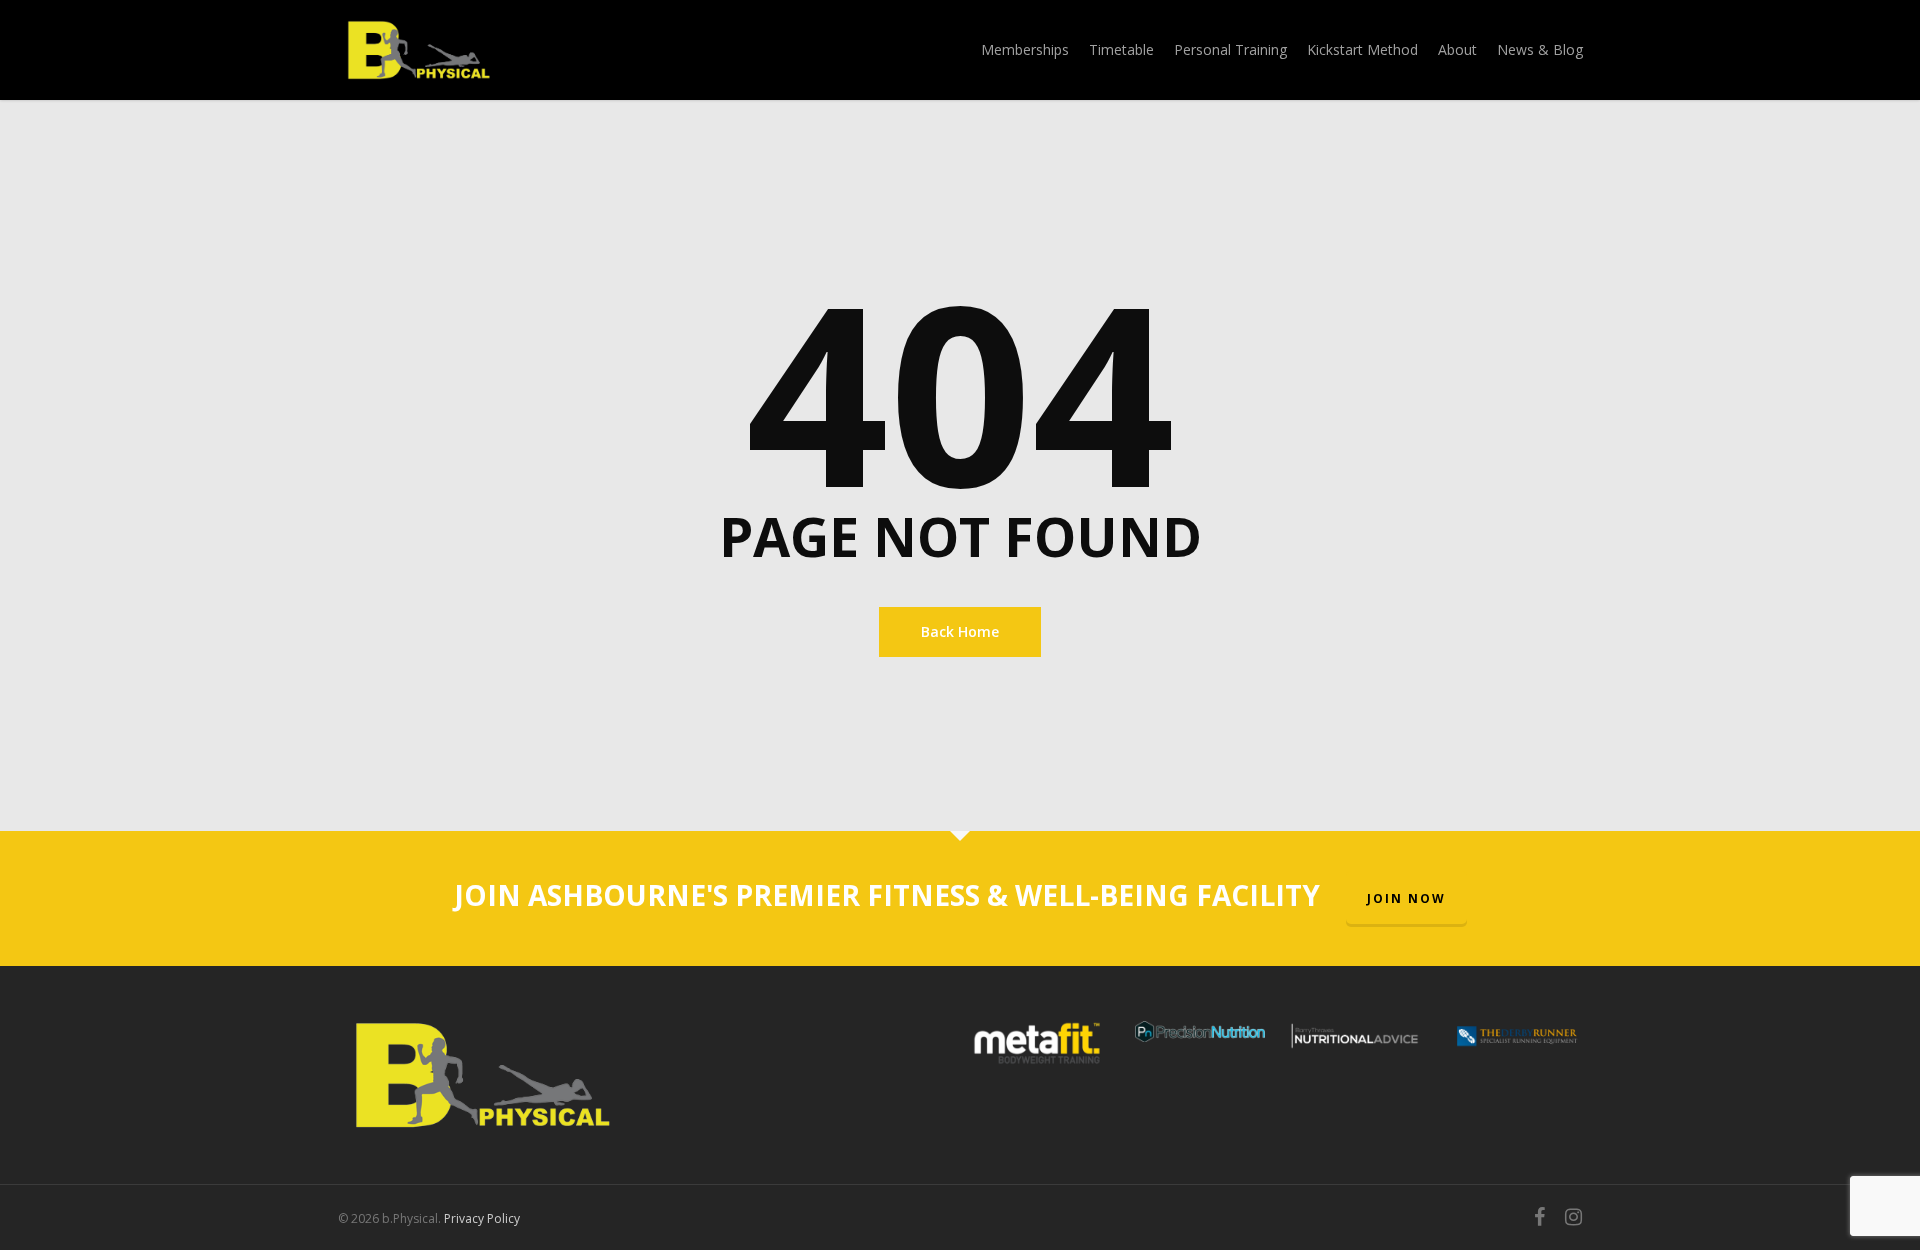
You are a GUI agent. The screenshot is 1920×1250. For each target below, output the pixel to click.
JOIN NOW (1406, 898)
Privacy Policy (482, 1218)
